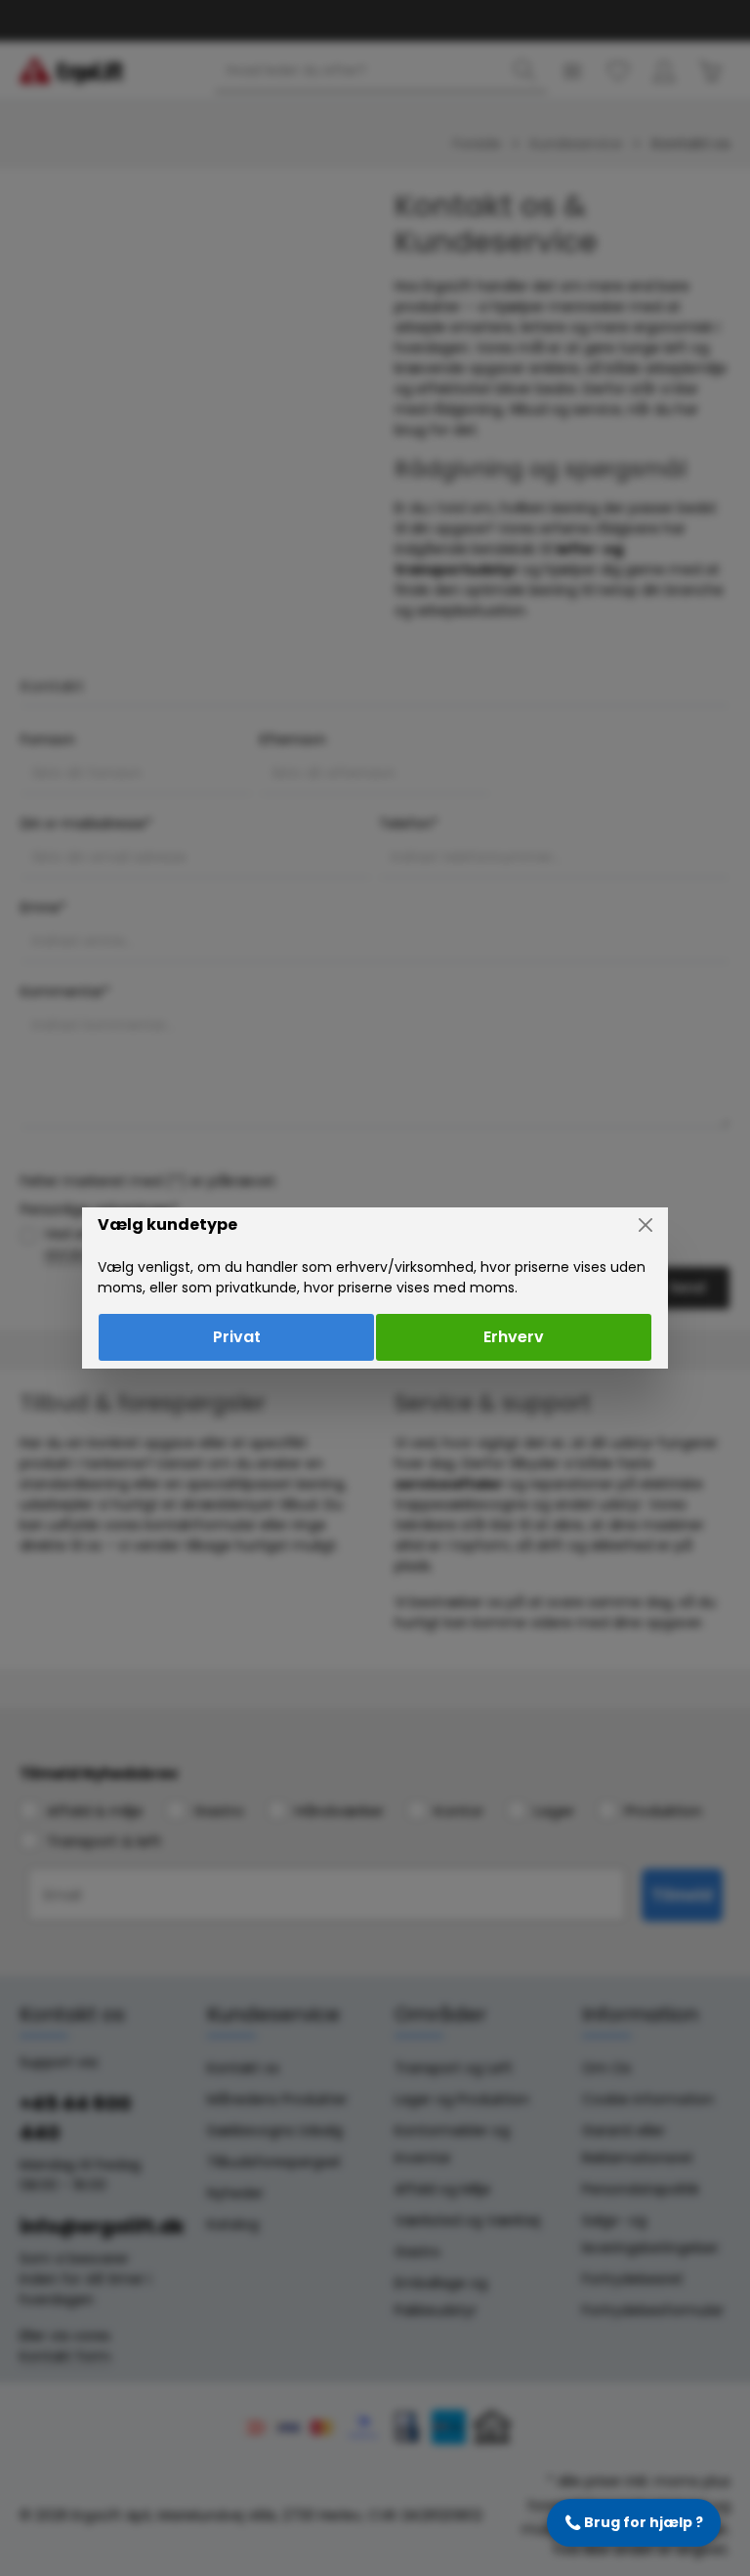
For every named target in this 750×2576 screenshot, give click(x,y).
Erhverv (514, 1337)
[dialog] (375, 1288)
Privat (237, 1337)
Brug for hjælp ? (634, 2522)
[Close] (646, 1225)
